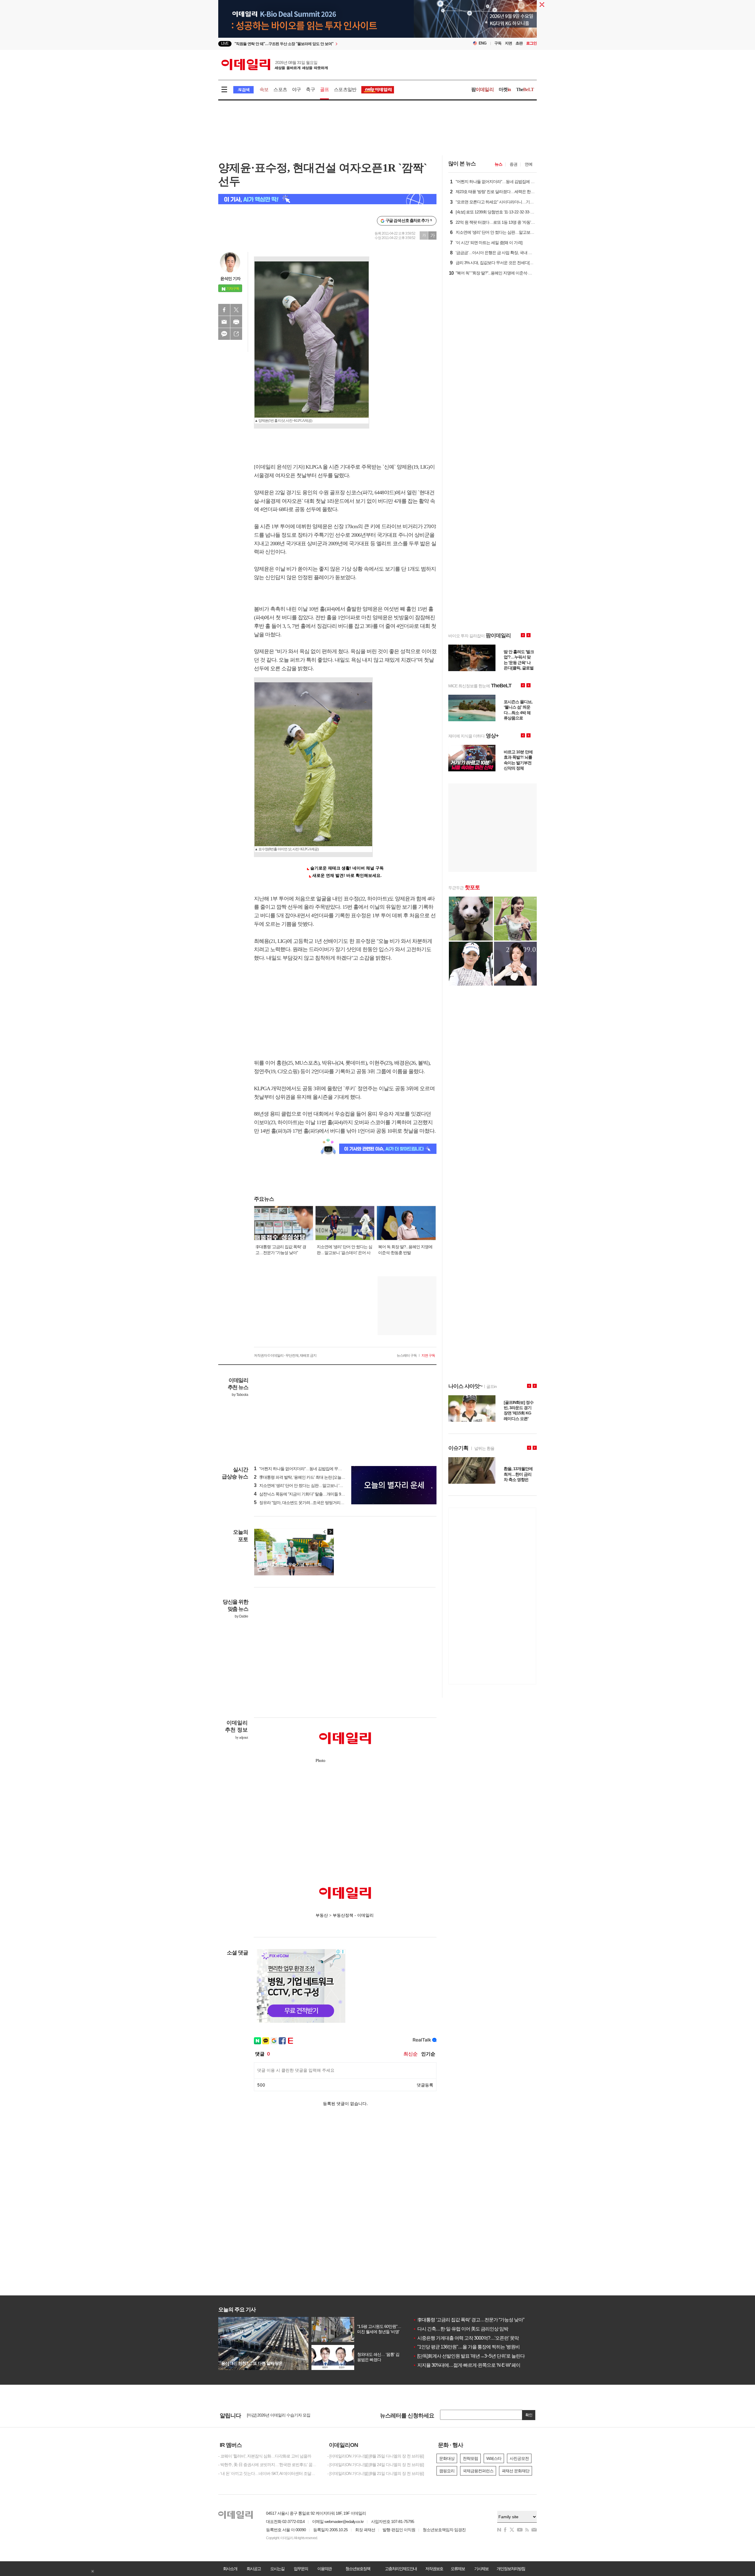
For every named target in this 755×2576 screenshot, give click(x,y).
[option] (330, 44)
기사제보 (481, 2569)
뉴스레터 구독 (407, 1355)
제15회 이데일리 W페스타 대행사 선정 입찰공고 (287, 2415)
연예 (528, 164)
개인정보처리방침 (511, 2569)
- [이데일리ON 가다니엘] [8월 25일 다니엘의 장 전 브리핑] (376, 2456)
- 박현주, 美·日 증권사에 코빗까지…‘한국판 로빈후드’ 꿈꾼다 (268, 2465)
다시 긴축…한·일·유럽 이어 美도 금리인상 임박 (461, 2329)
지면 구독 (428, 1355)
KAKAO (224, 334)
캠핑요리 (447, 2471)
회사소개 (230, 2569)
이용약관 (324, 2569)
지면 (508, 43)
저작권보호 (434, 2569)
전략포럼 (470, 2458)
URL (236, 334)
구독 (498, 43)
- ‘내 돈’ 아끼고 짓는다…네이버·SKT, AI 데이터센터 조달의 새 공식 (268, 2473)
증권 (513, 164)
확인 (529, 2415)
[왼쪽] (325, 1532)
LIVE (225, 43)
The (525, 89)
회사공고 (254, 2569)
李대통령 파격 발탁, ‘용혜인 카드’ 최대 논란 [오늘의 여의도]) (307, 1477)
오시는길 (277, 2569)
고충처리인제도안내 (401, 2569)
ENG (483, 43)
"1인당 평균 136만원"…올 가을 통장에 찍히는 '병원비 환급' (471, 2347)
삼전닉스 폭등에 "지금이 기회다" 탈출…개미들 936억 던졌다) (308, 1494)
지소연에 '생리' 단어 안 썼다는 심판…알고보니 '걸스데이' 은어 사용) (314, 1485)
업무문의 (301, 2569)
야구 (296, 89)
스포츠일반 (345, 89)
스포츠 (280, 89)
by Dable (241, 1616)
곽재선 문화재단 (516, 2471)
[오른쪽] (330, 1532)
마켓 (505, 89)
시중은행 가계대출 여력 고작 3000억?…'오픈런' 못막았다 (470, 2338)
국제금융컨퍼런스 (478, 2471)
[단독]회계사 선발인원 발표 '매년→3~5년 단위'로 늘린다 (469, 2356)
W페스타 (494, 2458)
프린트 (236, 322)
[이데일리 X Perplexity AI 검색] (327, 199)
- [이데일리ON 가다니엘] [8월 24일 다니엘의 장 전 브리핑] (376, 2465)
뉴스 (498, 164)
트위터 (236, 310)
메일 (224, 322)
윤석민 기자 (230, 279)
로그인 (531, 43)
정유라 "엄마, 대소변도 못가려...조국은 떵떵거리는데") (302, 1503)
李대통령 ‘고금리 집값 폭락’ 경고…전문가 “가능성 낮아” (468, 2320)
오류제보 (458, 2569)
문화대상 (447, 2458)
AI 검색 (243, 90)
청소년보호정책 (358, 2569)
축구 (310, 89)
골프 (324, 89)
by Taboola (240, 1395)
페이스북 (224, 310)
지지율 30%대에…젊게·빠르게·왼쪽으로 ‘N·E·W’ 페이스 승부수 (476, 2365)
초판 (519, 43)
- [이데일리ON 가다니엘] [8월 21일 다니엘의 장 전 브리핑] (376, 2473)
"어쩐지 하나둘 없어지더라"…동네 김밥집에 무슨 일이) (303, 1469)
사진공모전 (519, 2458)
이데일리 (275, 65)
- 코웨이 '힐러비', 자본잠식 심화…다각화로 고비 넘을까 (265, 2456)
